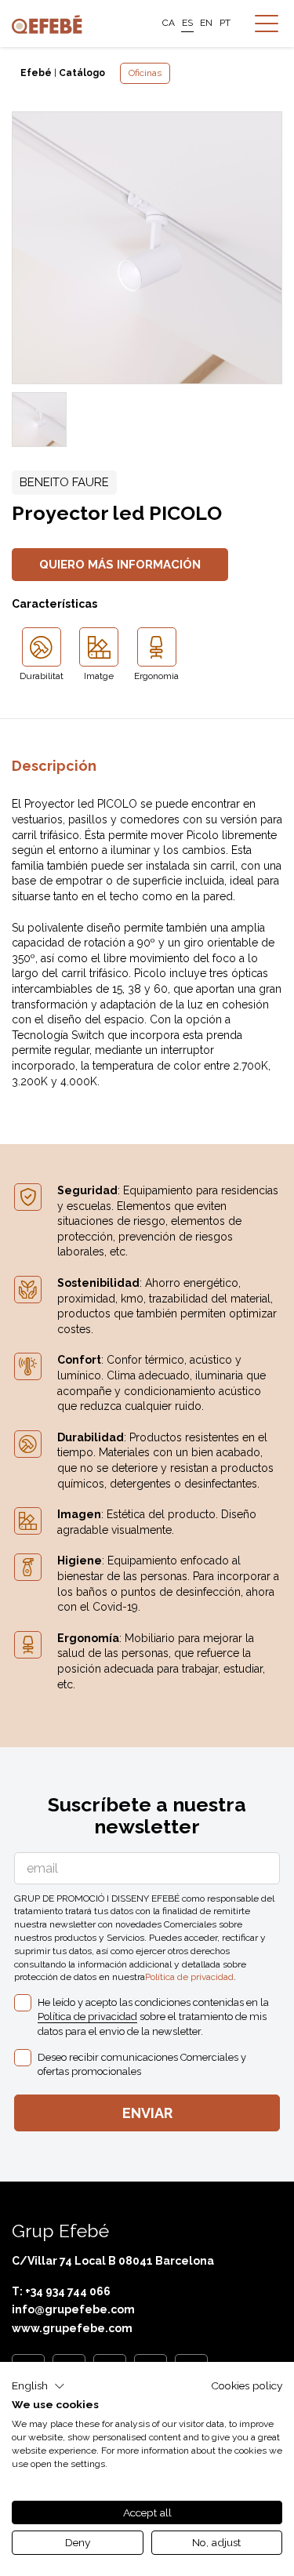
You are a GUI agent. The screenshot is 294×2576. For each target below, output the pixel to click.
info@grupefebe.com (73, 2309)
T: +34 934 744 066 (61, 2291)
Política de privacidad (189, 1977)
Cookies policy (247, 2385)
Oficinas (145, 73)
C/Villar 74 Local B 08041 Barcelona (113, 2261)
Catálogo (82, 73)
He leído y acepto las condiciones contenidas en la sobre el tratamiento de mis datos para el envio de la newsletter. (153, 2016)
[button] (38, 2386)
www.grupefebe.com (72, 2328)
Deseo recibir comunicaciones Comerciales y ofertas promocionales (142, 2064)
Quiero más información (120, 565)
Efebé (36, 73)
